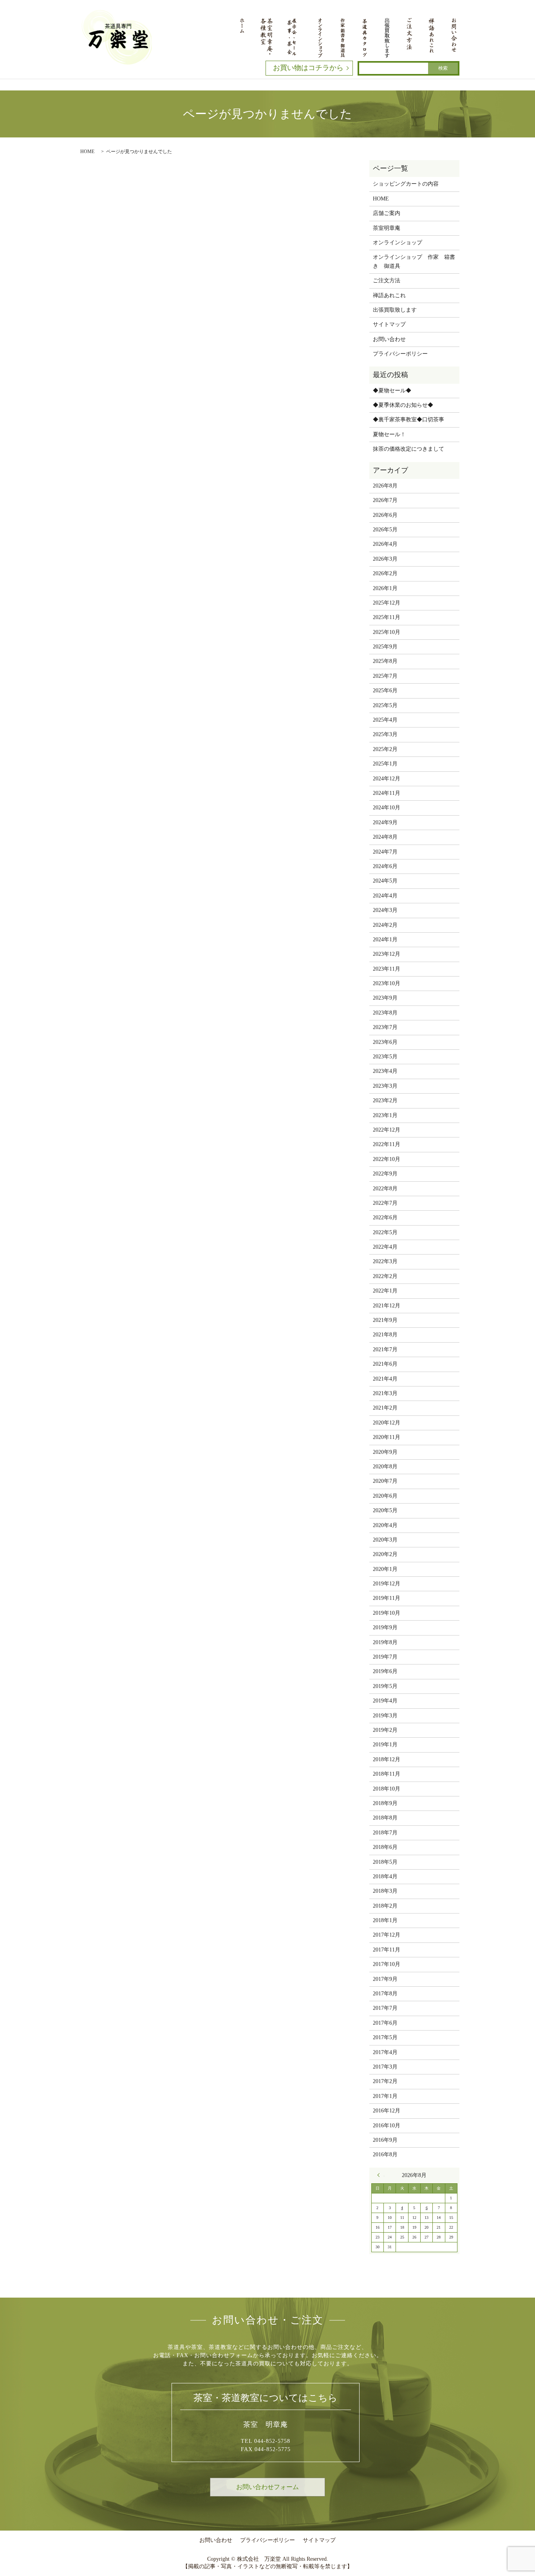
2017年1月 (385, 2096)
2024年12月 (387, 779)
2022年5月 (385, 1232)
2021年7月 (385, 1349)
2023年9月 (385, 998)
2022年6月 (385, 1218)
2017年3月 (385, 2067)
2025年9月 (385, 647)
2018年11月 (387, 1774)
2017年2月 (385, 2081)
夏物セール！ (389, 434)
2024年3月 (385, 910)
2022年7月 (385, 1203)
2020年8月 (385, 1467)
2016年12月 (387, 2111)
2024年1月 (385, 940)
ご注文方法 (387, 281)
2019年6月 (385, 1671)
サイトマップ (389, 324)
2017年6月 (385, 2023)
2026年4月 (385, 544)
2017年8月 (385, 1994)
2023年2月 (385, 1100)
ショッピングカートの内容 (406, 184)
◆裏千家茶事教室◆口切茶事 (408, 420)
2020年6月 (385, 1496)
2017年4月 (385, 2052)
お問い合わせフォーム (267, 2487)
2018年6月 (385, 1847)
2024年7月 (385, 852)
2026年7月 (385, 500)
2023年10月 (387, 983)
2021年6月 (385, 1364)
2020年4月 (385, 1525)
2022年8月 (385, 1189)
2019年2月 (385, 1730)
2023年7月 (385, 1027)
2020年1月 (385, 1569)
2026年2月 (385, 573)
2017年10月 (387, 1964)
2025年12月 (387, 603)
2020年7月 (385, 1481)
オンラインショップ (398, 243)
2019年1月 (385, 1745)
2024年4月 (385, 896)
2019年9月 (385, 1627)
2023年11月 (387, 969)
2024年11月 (387, 793)
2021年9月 (385, 1320)
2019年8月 (385, 1642)
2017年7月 (385, 2008)
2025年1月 (385, 764)
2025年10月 (387, 632)
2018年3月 (385, 1891)
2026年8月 (385, 486)
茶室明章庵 (387, 228)
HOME (87, 152)
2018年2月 (385, 1906)
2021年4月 (385, 1379)
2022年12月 (387, 1130)
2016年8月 (385, 2154)
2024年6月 (385, 866)
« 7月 (381, 2175)
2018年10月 (387, 1789)
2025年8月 (385, 661)
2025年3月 (385, 734)
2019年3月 (385, 1716)
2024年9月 (385, 822)
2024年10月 (387, 808)
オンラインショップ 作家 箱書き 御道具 (414, 261)
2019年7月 (385, 1657)
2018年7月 (385, 1833)
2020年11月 (387, 1437)
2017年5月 (385, 2037)
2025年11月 (387, 617)
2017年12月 (387, 1935)
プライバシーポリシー (400, 354)
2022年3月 (385, 1261)
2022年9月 (385, 1174)
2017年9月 (385, 1979)
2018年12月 (387, 1759)
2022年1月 (385, 1291)
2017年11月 (387, 1950)
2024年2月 (385, 925)
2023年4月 (385, 1071)
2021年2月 (385, 1408)
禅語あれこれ (389, 295)
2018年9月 (385, 1803)
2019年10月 (387, 1613)
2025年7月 (385, 676)
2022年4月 (385, 1247)
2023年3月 (385, 1086)
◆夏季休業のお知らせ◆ (403, 405)
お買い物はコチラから (308, 68)
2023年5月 (385, 1057)
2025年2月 (385, 749)
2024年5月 (385, 881)
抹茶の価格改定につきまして (408, 449)
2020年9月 (385, 1452)
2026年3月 (385, 559)
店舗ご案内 (387, 213)
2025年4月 (385, 720)
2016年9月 (385, 2140)
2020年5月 (385, 1510)
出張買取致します (395, 310)
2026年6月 (385, 515)
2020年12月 (387, 1423)
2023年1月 (385, 1115)
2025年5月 (385, 705)
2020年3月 (385, 1540)
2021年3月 (385, 1393)
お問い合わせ (389, 339)
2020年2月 (385, 1554)
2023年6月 (385, 1042)
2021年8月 (385, 1335)
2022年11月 (387, 1144)
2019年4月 (385, 1701)
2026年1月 (385, 588)
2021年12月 (387, 1306)
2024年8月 (385, 837)
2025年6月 (385, 690)
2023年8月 (385, 1013)
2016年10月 (387, 2126)
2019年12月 (387, 1584)
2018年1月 (385, 1920)
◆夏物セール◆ (392, 391)
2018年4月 (385, 1876)
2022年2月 (385, 1276)
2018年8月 (385, 1818)
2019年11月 (387, 1598)
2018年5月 (385, 1862)
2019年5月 (385, 1686)
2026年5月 (385, 530)
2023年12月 (387, 954)
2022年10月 (387, 1159)
